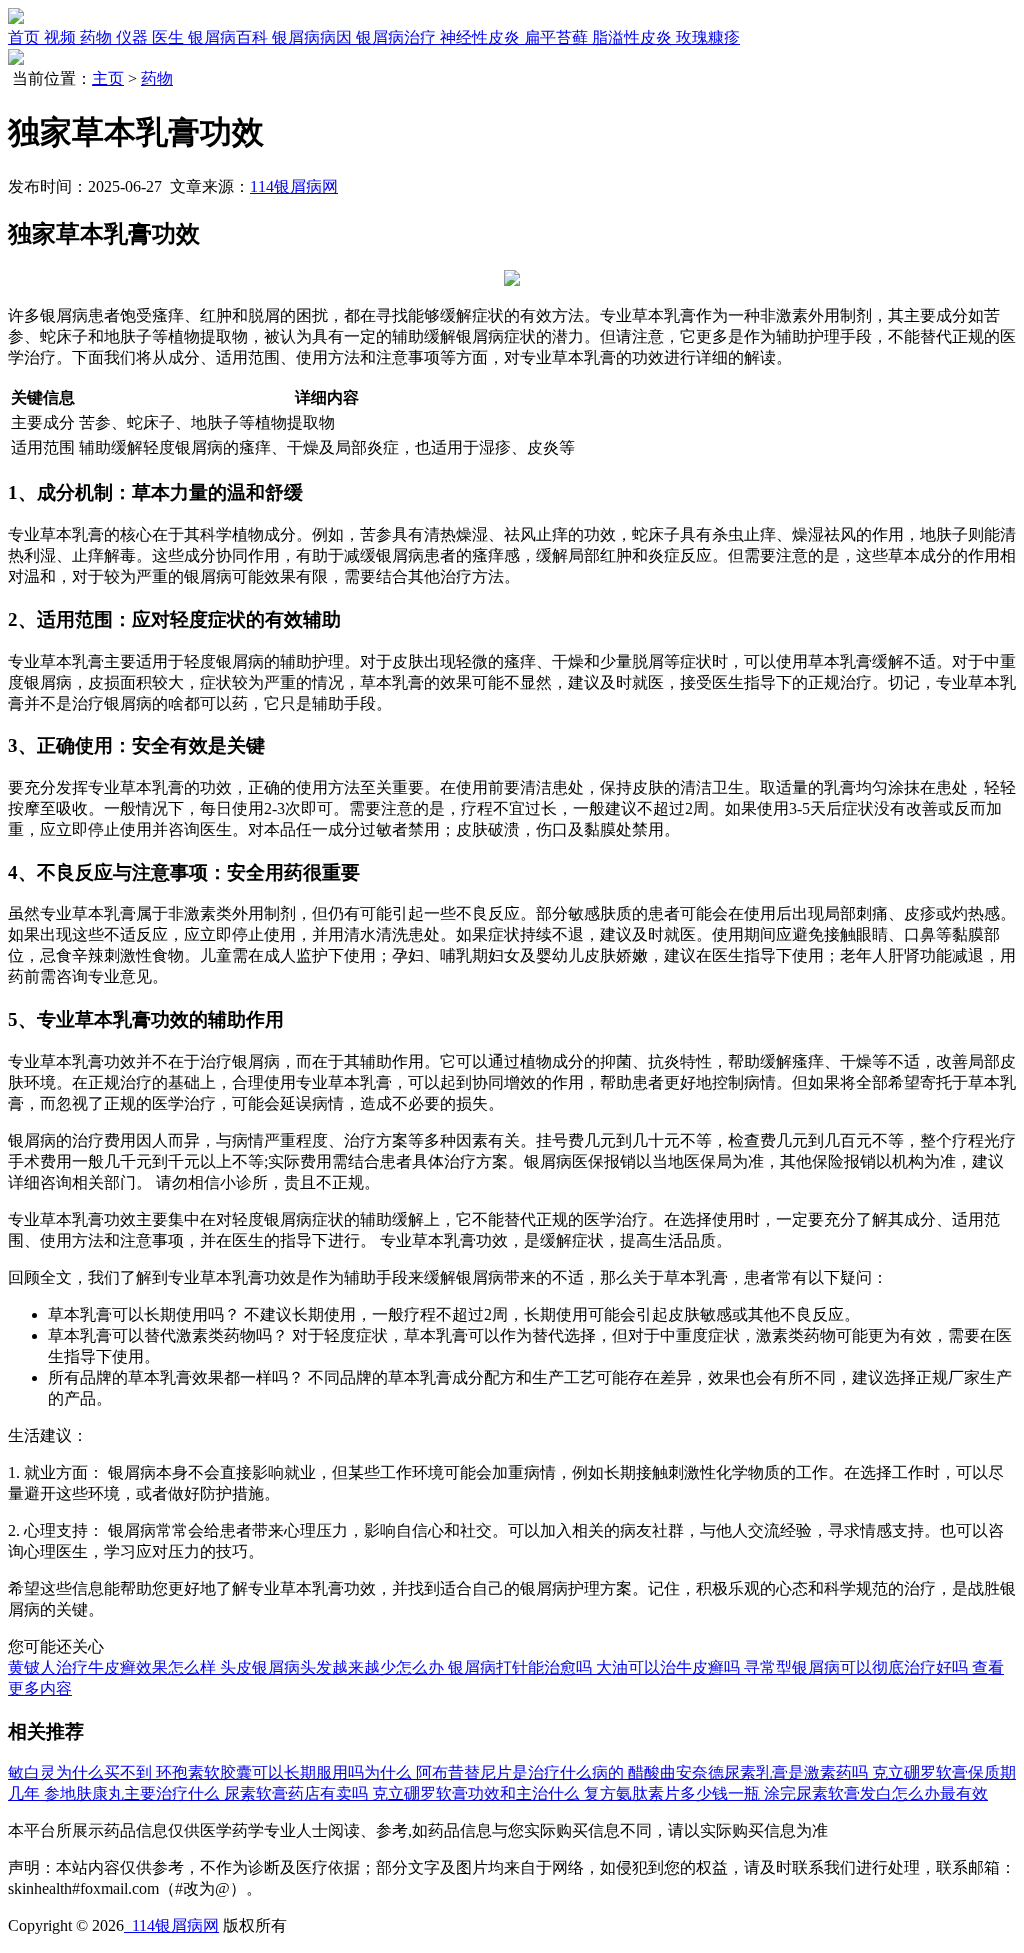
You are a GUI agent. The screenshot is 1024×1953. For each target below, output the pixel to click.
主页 (108, 78)
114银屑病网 (294, 186)
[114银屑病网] (16, 18)
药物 (157, 78)
